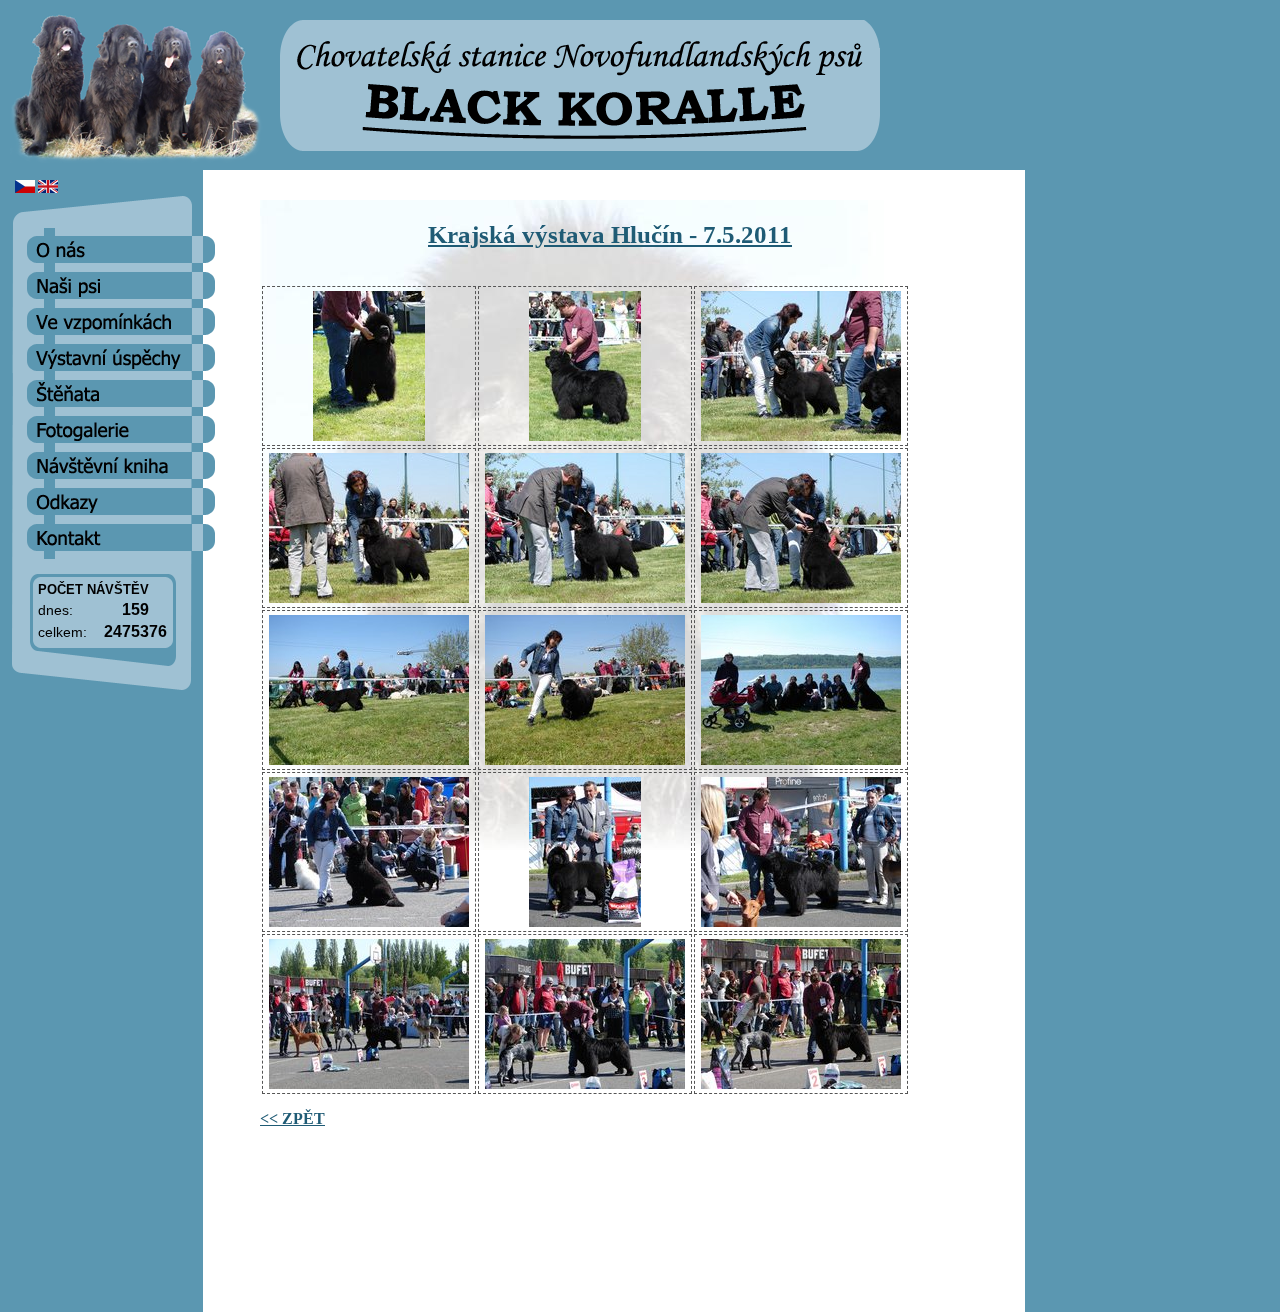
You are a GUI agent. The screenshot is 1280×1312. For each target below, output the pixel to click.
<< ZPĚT (292, 1118)
